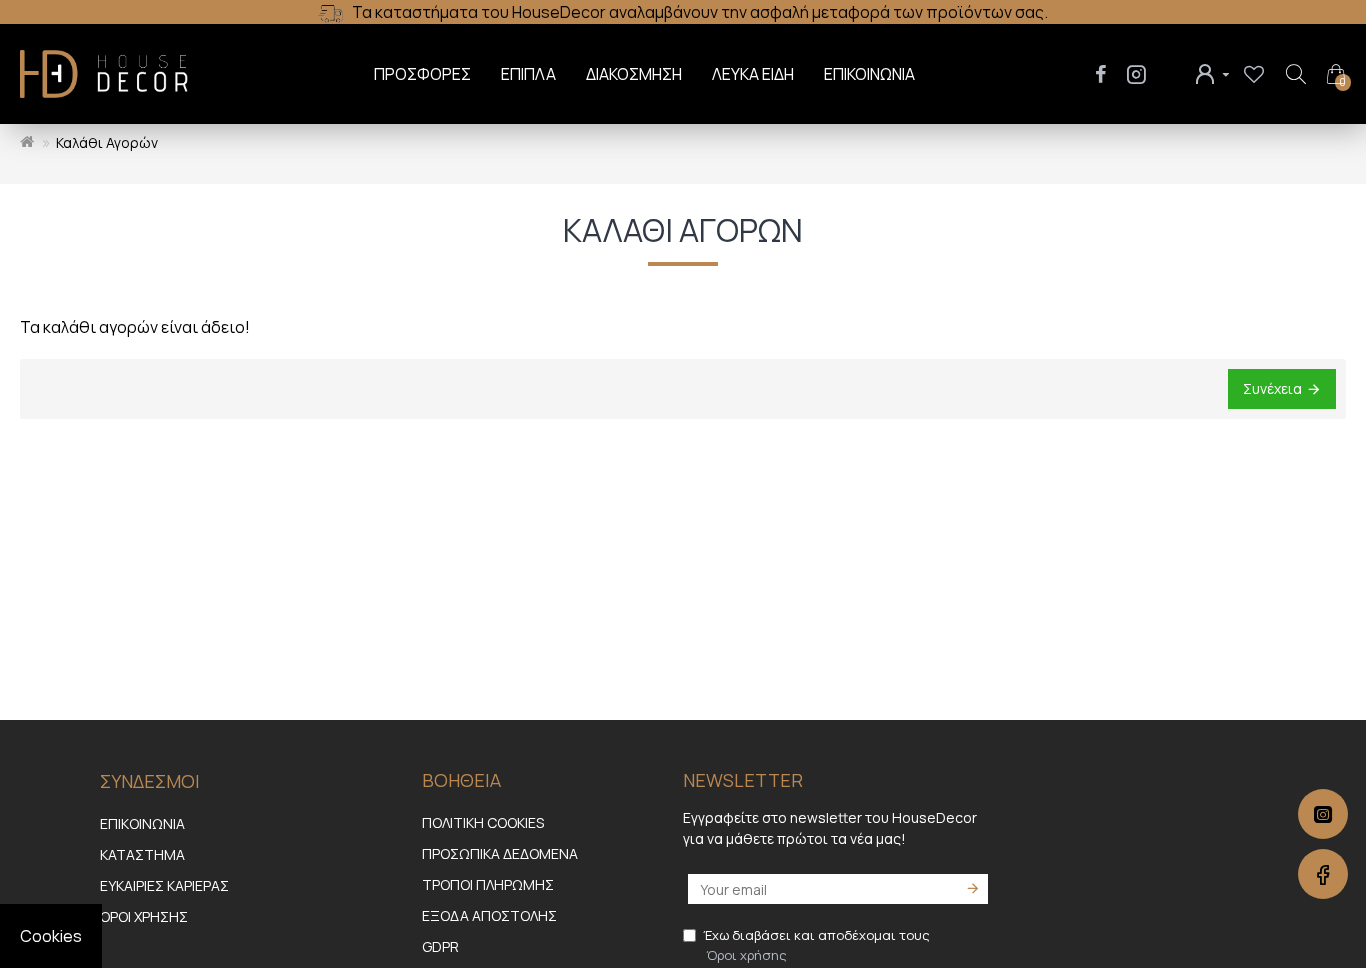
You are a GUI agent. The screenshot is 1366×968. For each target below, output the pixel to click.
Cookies (51, 936)
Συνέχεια (1272, 388)
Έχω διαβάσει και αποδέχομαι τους (816, 945)
